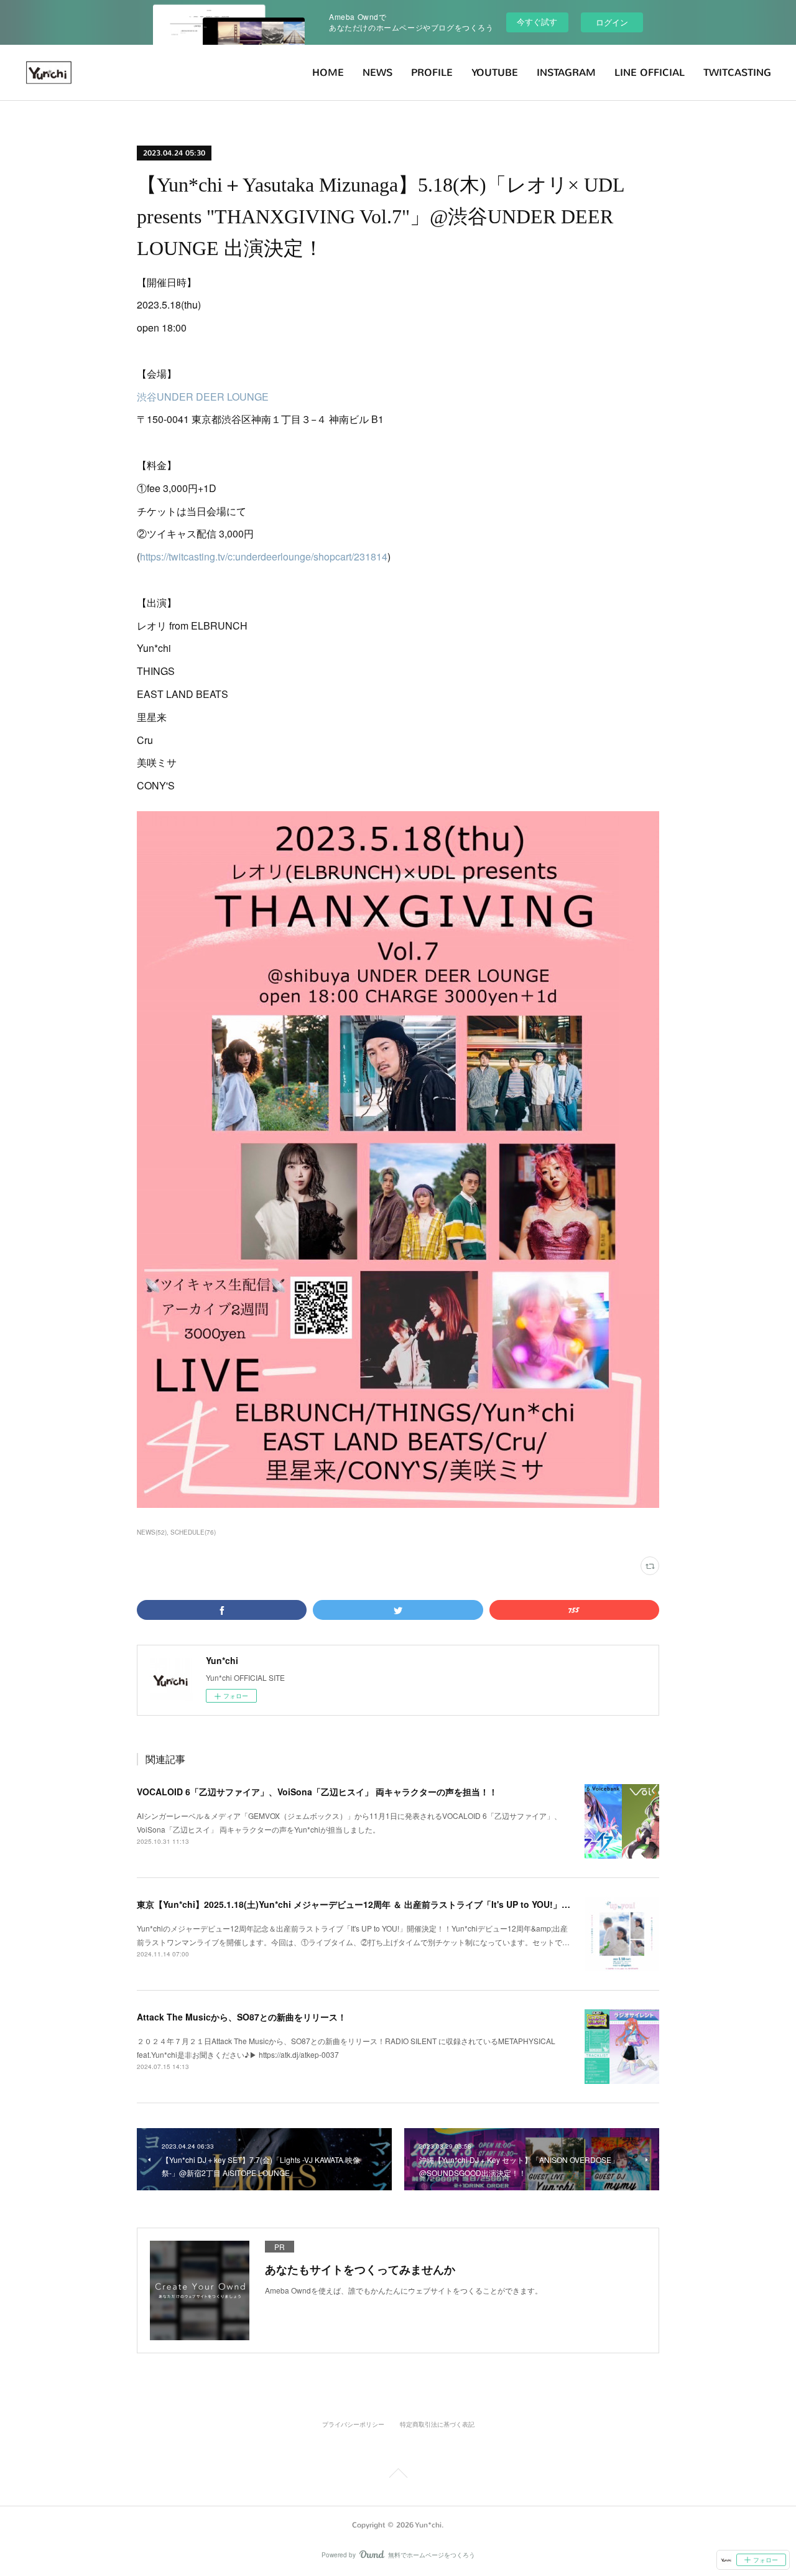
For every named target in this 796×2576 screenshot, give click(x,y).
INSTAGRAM (566, 72)
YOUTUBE (495, 72)
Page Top (398, 2475)
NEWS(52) (152, 1532)
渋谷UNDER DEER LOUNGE (203, 397)
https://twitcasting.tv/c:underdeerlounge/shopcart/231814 (264, 556)
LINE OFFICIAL (650, 72)
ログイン (612, 22)
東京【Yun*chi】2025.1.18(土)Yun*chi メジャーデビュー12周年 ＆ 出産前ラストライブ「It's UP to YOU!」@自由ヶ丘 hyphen (388, 1904)
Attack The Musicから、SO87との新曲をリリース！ (242, 2017)
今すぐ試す (537, 21)
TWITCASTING (737, 72)
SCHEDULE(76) (193, 1532)
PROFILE (432, 72)
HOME (328, 72)
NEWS (377, 72)
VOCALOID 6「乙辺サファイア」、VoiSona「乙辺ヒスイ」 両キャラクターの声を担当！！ (317, 1792)
